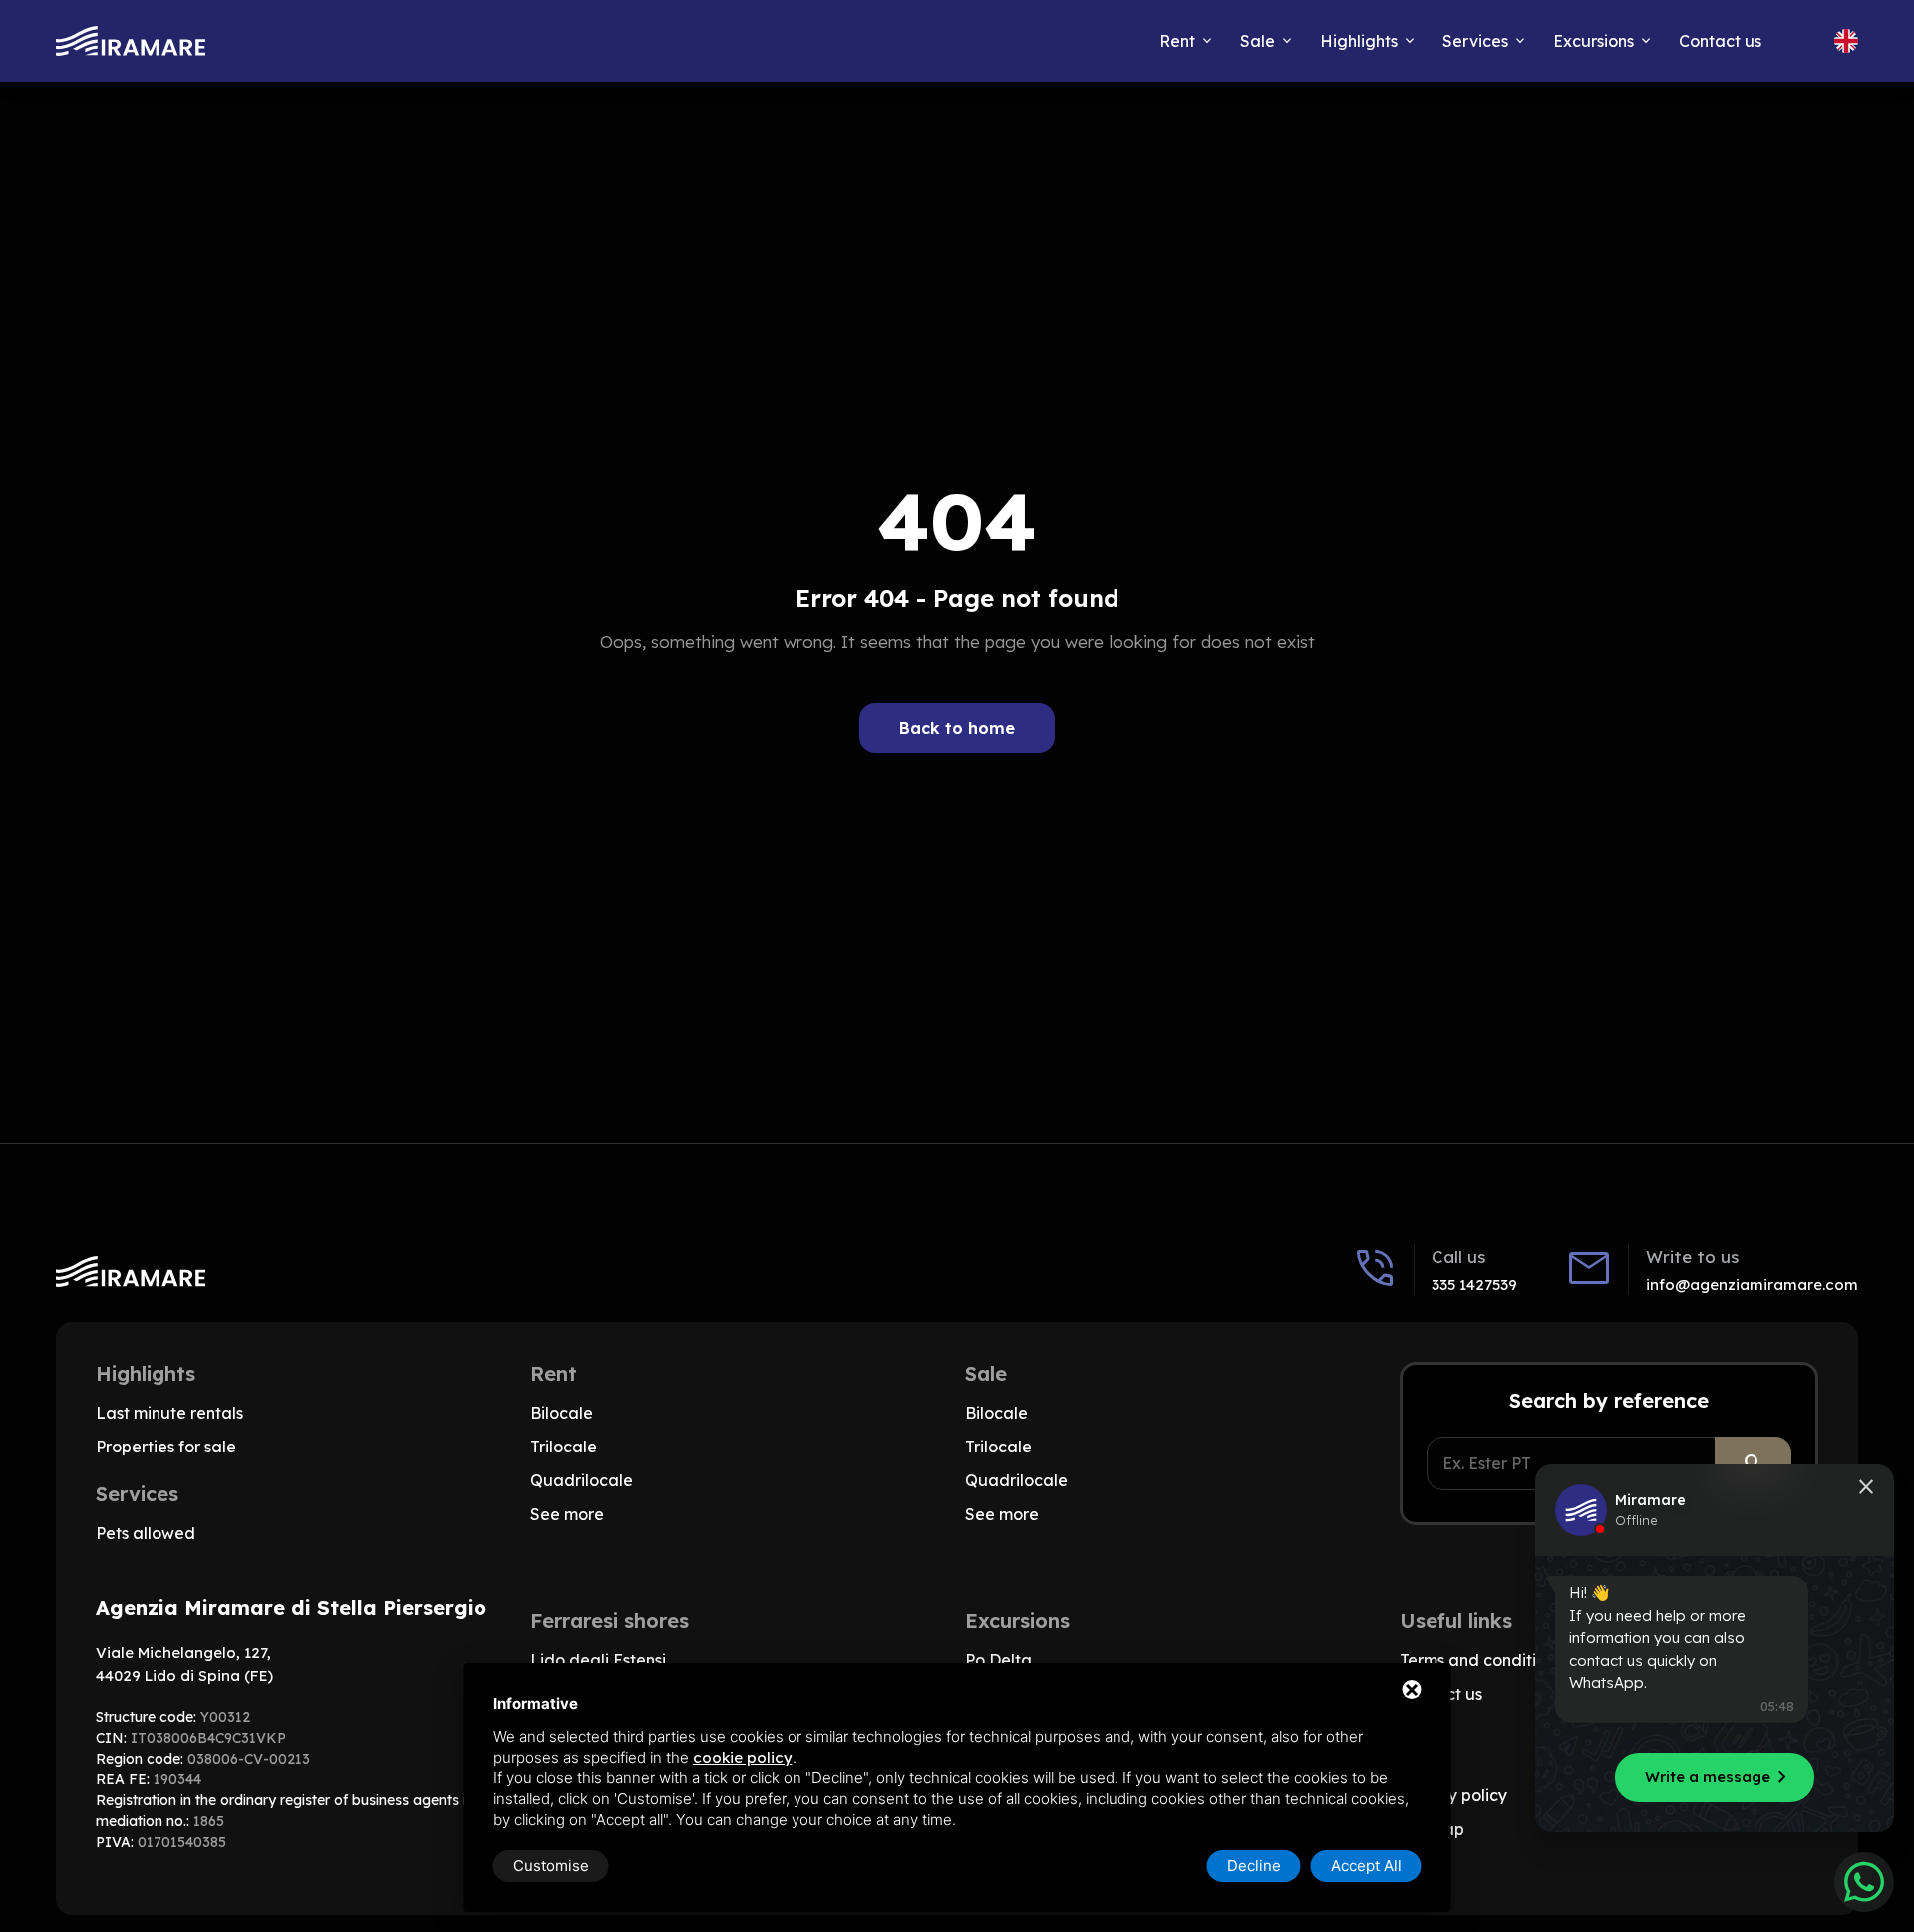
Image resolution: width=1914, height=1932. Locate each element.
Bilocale (562, 1413)
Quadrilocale (582, 1480)
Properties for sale (166, 1447)
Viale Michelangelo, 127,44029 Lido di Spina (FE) (184, 1664)
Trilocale (564, 1447)
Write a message (1720, 1777)
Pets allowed (146, 1533)
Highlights (1359, 41)
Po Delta (998, 1660)
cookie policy (743, 1757)
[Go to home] (131, 41)
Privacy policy (1453, 1795)
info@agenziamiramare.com (1752, 1285)
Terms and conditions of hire (1507, 1660)
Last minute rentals (169, 1413)
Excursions (1594, 41)
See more (567, 1514)
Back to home (957, 728)
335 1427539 (1474, 1285)
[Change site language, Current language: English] (1846, 41)
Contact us (1720, 41)
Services (1475, 41)
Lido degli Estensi (598, 1660)
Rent (1177, 41)
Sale (1258, 41)
